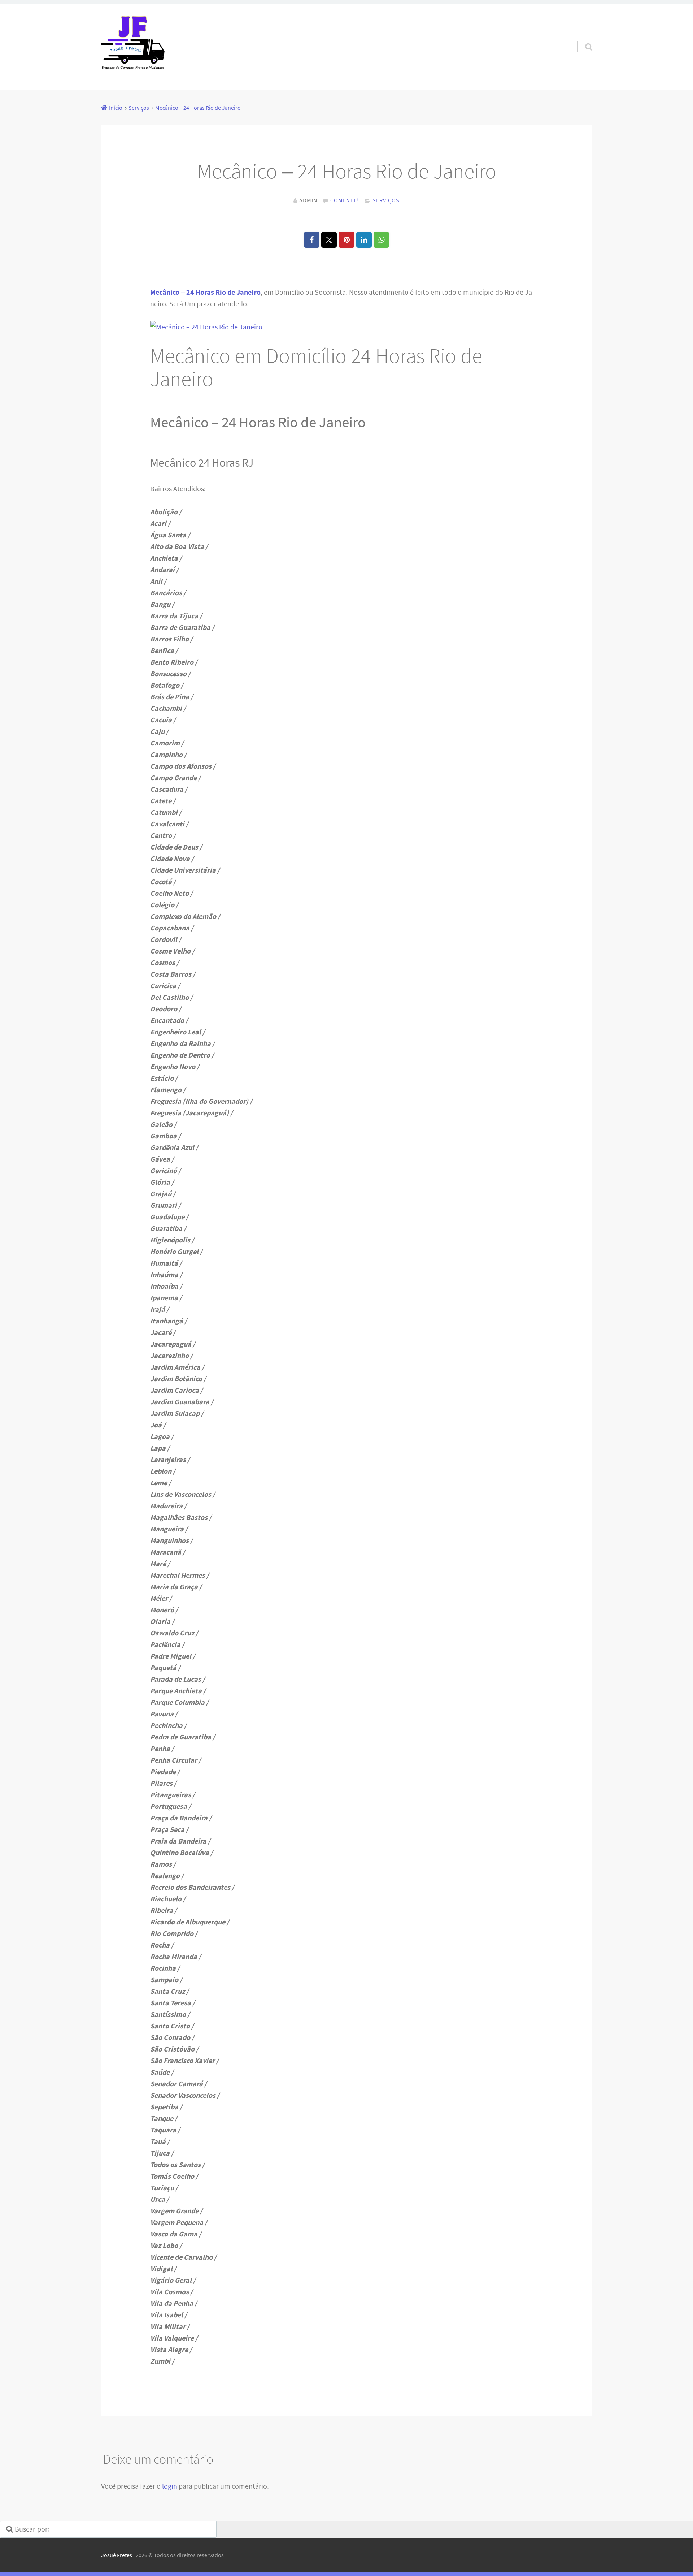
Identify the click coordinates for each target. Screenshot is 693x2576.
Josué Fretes (117, 2555)
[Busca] (582, 38)
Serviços (386, 200)
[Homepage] (133, 47)
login (170, 2486)
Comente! (345, 200)
